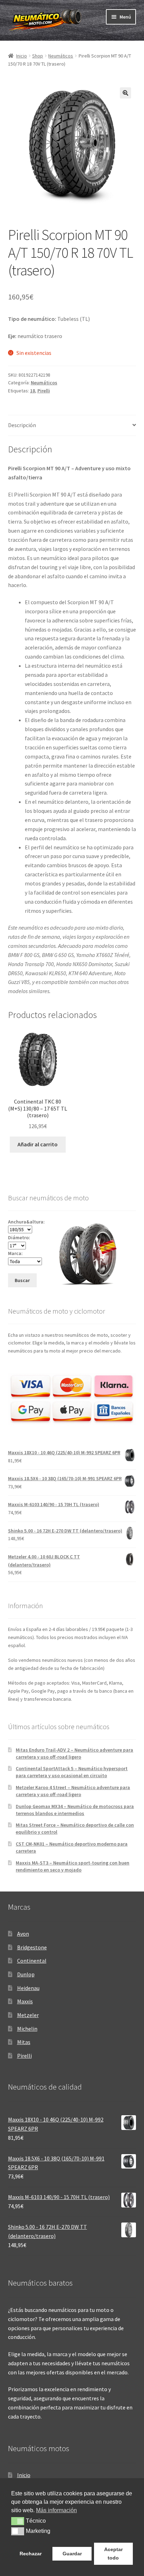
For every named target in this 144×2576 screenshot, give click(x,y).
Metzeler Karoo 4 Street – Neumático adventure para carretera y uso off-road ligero (73, 1791)
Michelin (27, 2029)
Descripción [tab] (22, 425)
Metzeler (28, 2015)
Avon (23, 1934)
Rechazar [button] (31, 2554)
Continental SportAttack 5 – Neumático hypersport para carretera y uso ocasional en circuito (72, 1772)
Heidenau (28, 1988)
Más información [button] (56, 2510)
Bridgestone (32, 1947)
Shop (38, 56)
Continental (32, 1961)
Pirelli (44, 391)
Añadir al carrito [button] (38, 1144)
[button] (125, 93)
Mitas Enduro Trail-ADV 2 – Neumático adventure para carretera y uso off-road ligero (74, 1753)
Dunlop (26, 1974)
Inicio (21, 56)
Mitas (24, 2042)
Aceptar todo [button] (113, 2554)
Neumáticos (61, 56)
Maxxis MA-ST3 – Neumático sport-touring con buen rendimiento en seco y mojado (73, 1866)
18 (33, 391)
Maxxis (25, 2001)
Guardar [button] (72, 2554)
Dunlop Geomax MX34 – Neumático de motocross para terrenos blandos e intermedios (75, 1810)
